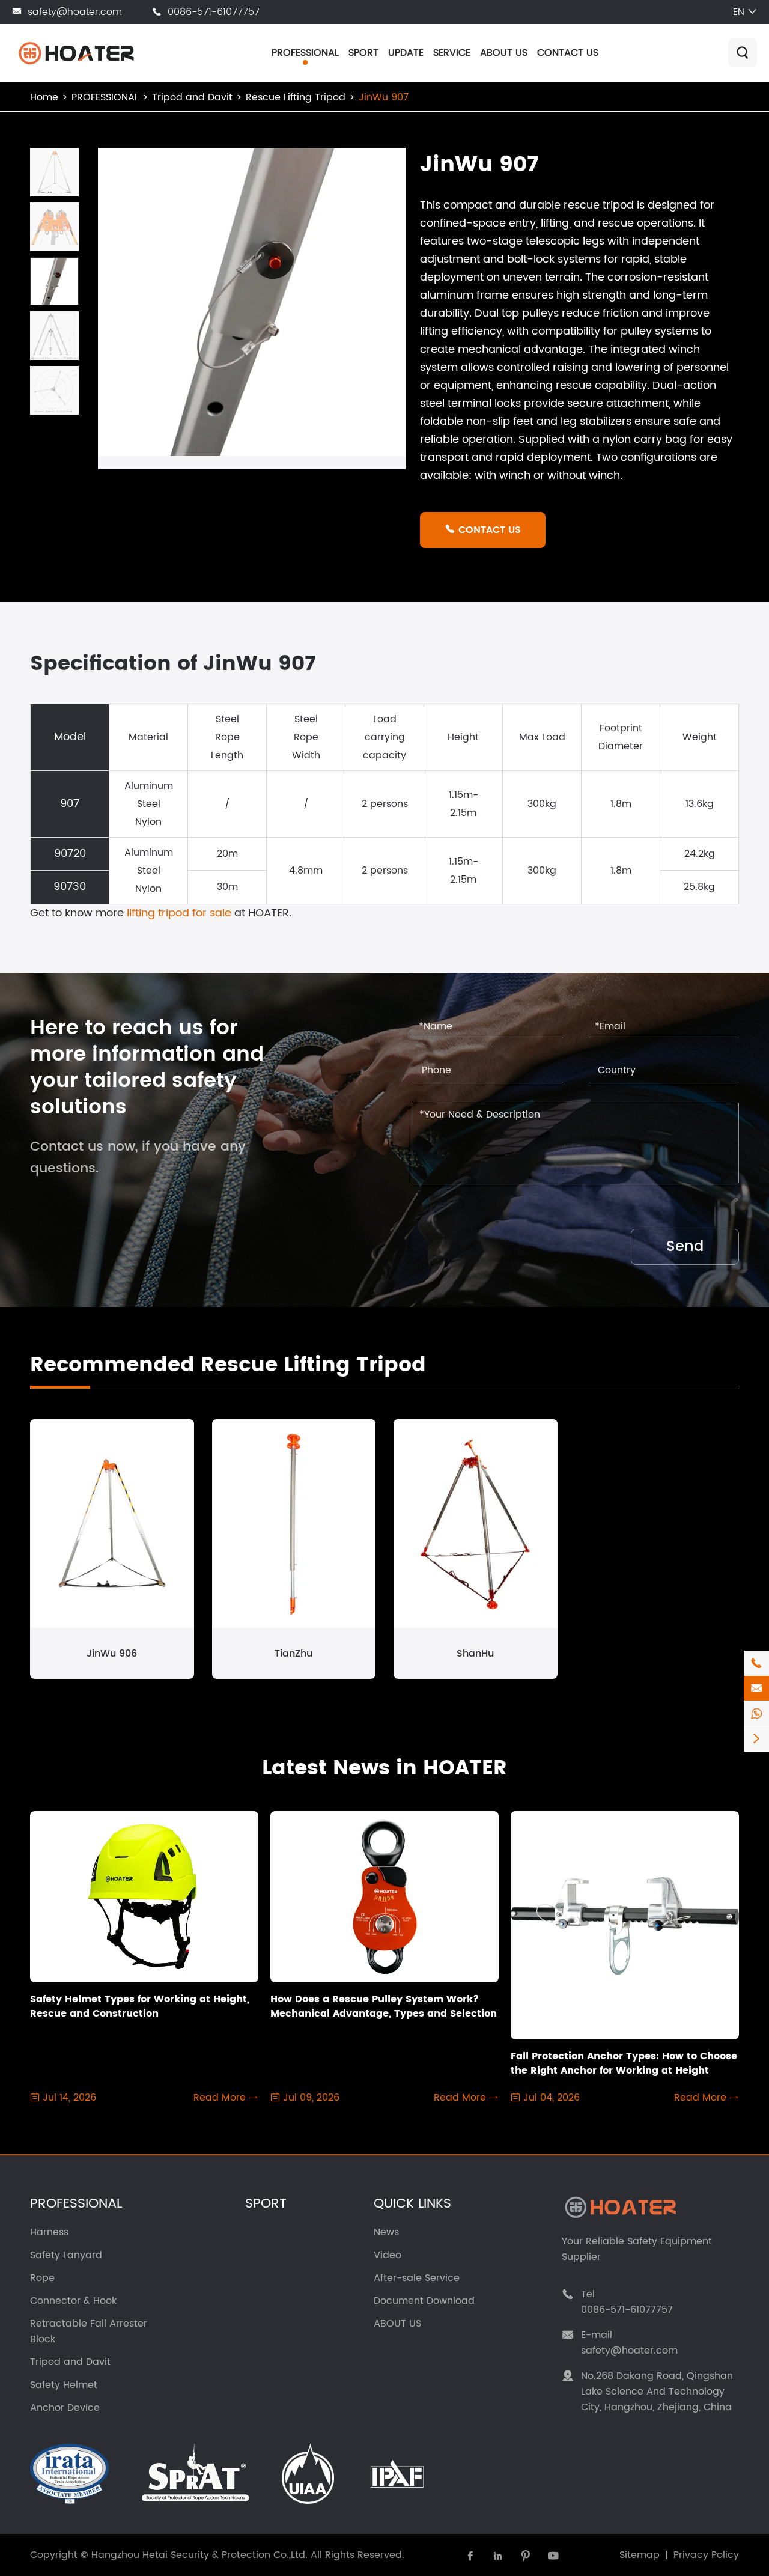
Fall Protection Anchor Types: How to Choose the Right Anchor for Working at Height (624, 2063)
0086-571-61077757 (214, 12)
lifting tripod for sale (179, 913)
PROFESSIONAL (305, 53)
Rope (42, 2278)
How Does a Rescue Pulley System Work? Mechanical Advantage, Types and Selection (384, 2006)
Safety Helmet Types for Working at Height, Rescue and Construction (140, 2006)
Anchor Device (65, 2408)
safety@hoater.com (75, 12)
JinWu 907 (384, 97)
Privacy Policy (706, 2555)
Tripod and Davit (192, 97)
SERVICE (452, 53)
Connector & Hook (73, 2301)
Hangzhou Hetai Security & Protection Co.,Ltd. (199, 2555)
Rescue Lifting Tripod (296, 97)
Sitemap (640, 2555)
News (386, 2232)
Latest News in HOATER (384, 1768)
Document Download (424, 2301)
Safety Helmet (64, 2385)
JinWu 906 (112, 1654)
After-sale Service (417, 2278)
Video (388, 2255)
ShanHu (475, 1654)
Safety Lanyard (66, 2255)
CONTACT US (568, 53)
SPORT (363, 53)
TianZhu (293, 1654)
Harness (49, 2232)
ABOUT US (504, 53)
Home (44, 97)
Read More (226, 2098)
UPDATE (406, 53)
